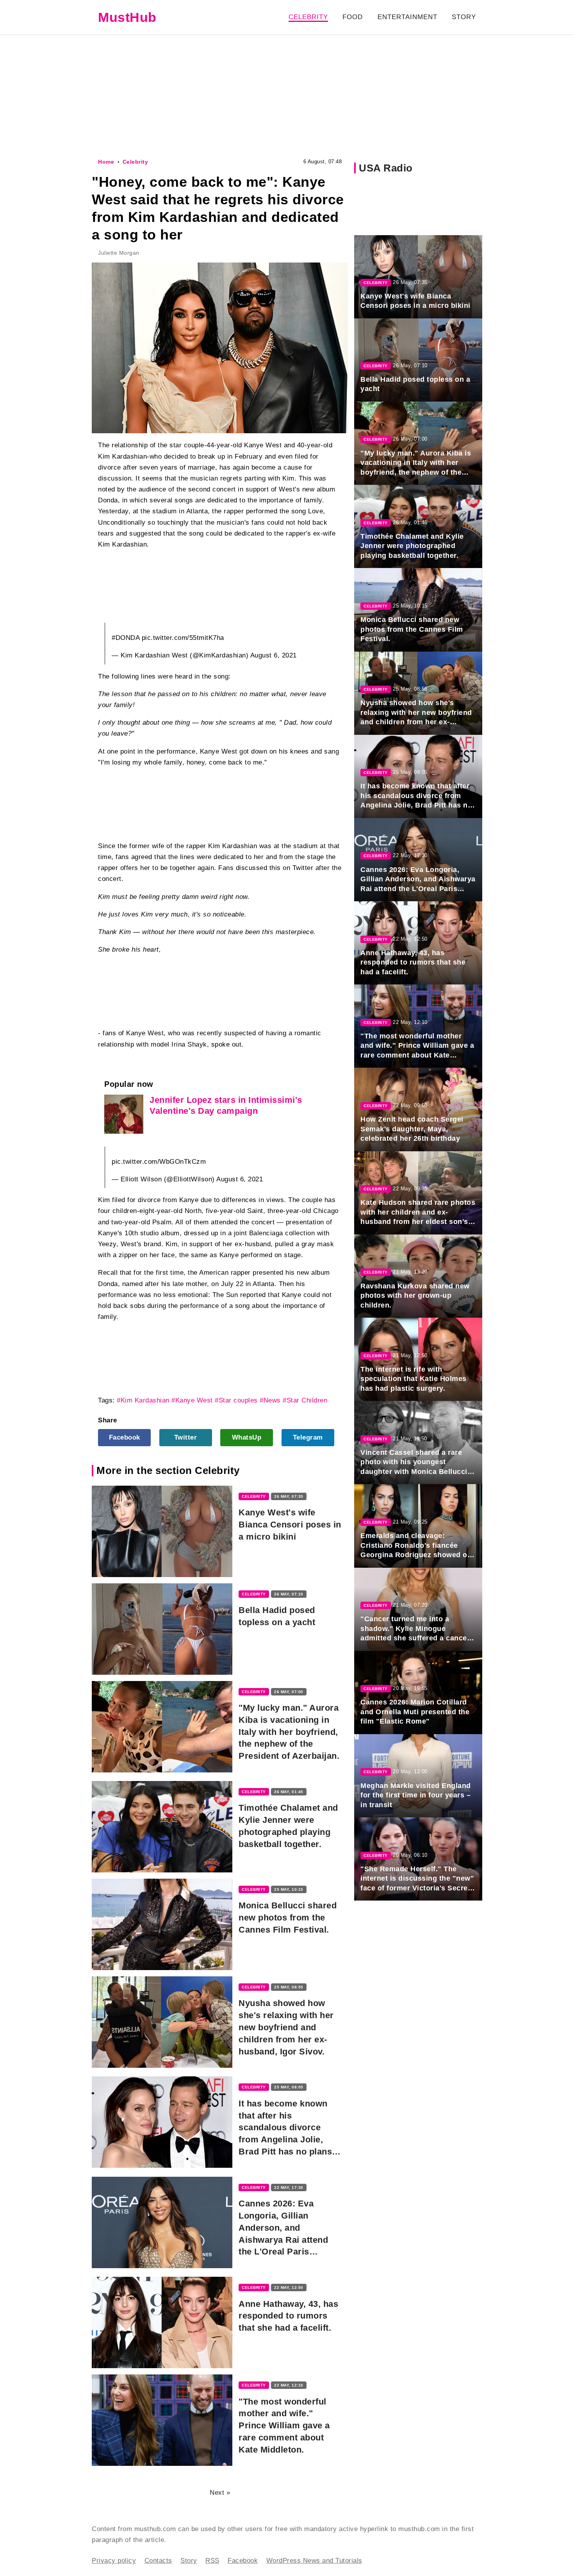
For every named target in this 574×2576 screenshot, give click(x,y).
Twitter (186, 1437)
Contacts (158, 2561)
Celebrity (308, 17)
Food (353, 17)
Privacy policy (114, 2561)
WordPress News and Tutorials (314, 2561)
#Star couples (236, 1400)
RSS (212, 2561)
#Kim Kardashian (143, 1400)
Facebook (125, 1437)
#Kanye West (192, 1400)
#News (270, 1400)
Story (464, 17)
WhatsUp (247, 1437)
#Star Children (305, 1400)
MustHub (127, 17)
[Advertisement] (287, 95)
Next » (220, 2493)
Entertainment (407, 17)
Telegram (308, 1437)
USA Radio (386, 168)
